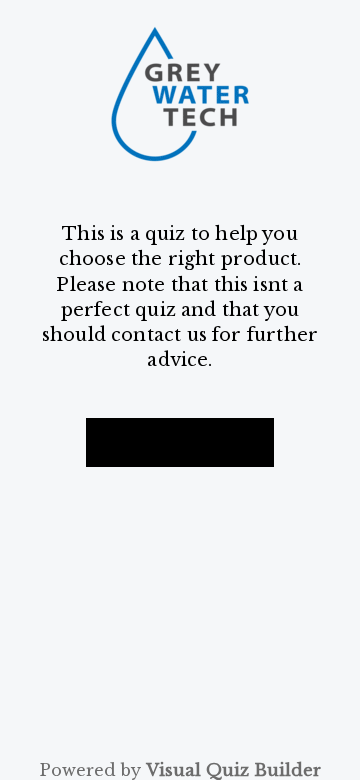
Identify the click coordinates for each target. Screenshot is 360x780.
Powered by (180, 770)
